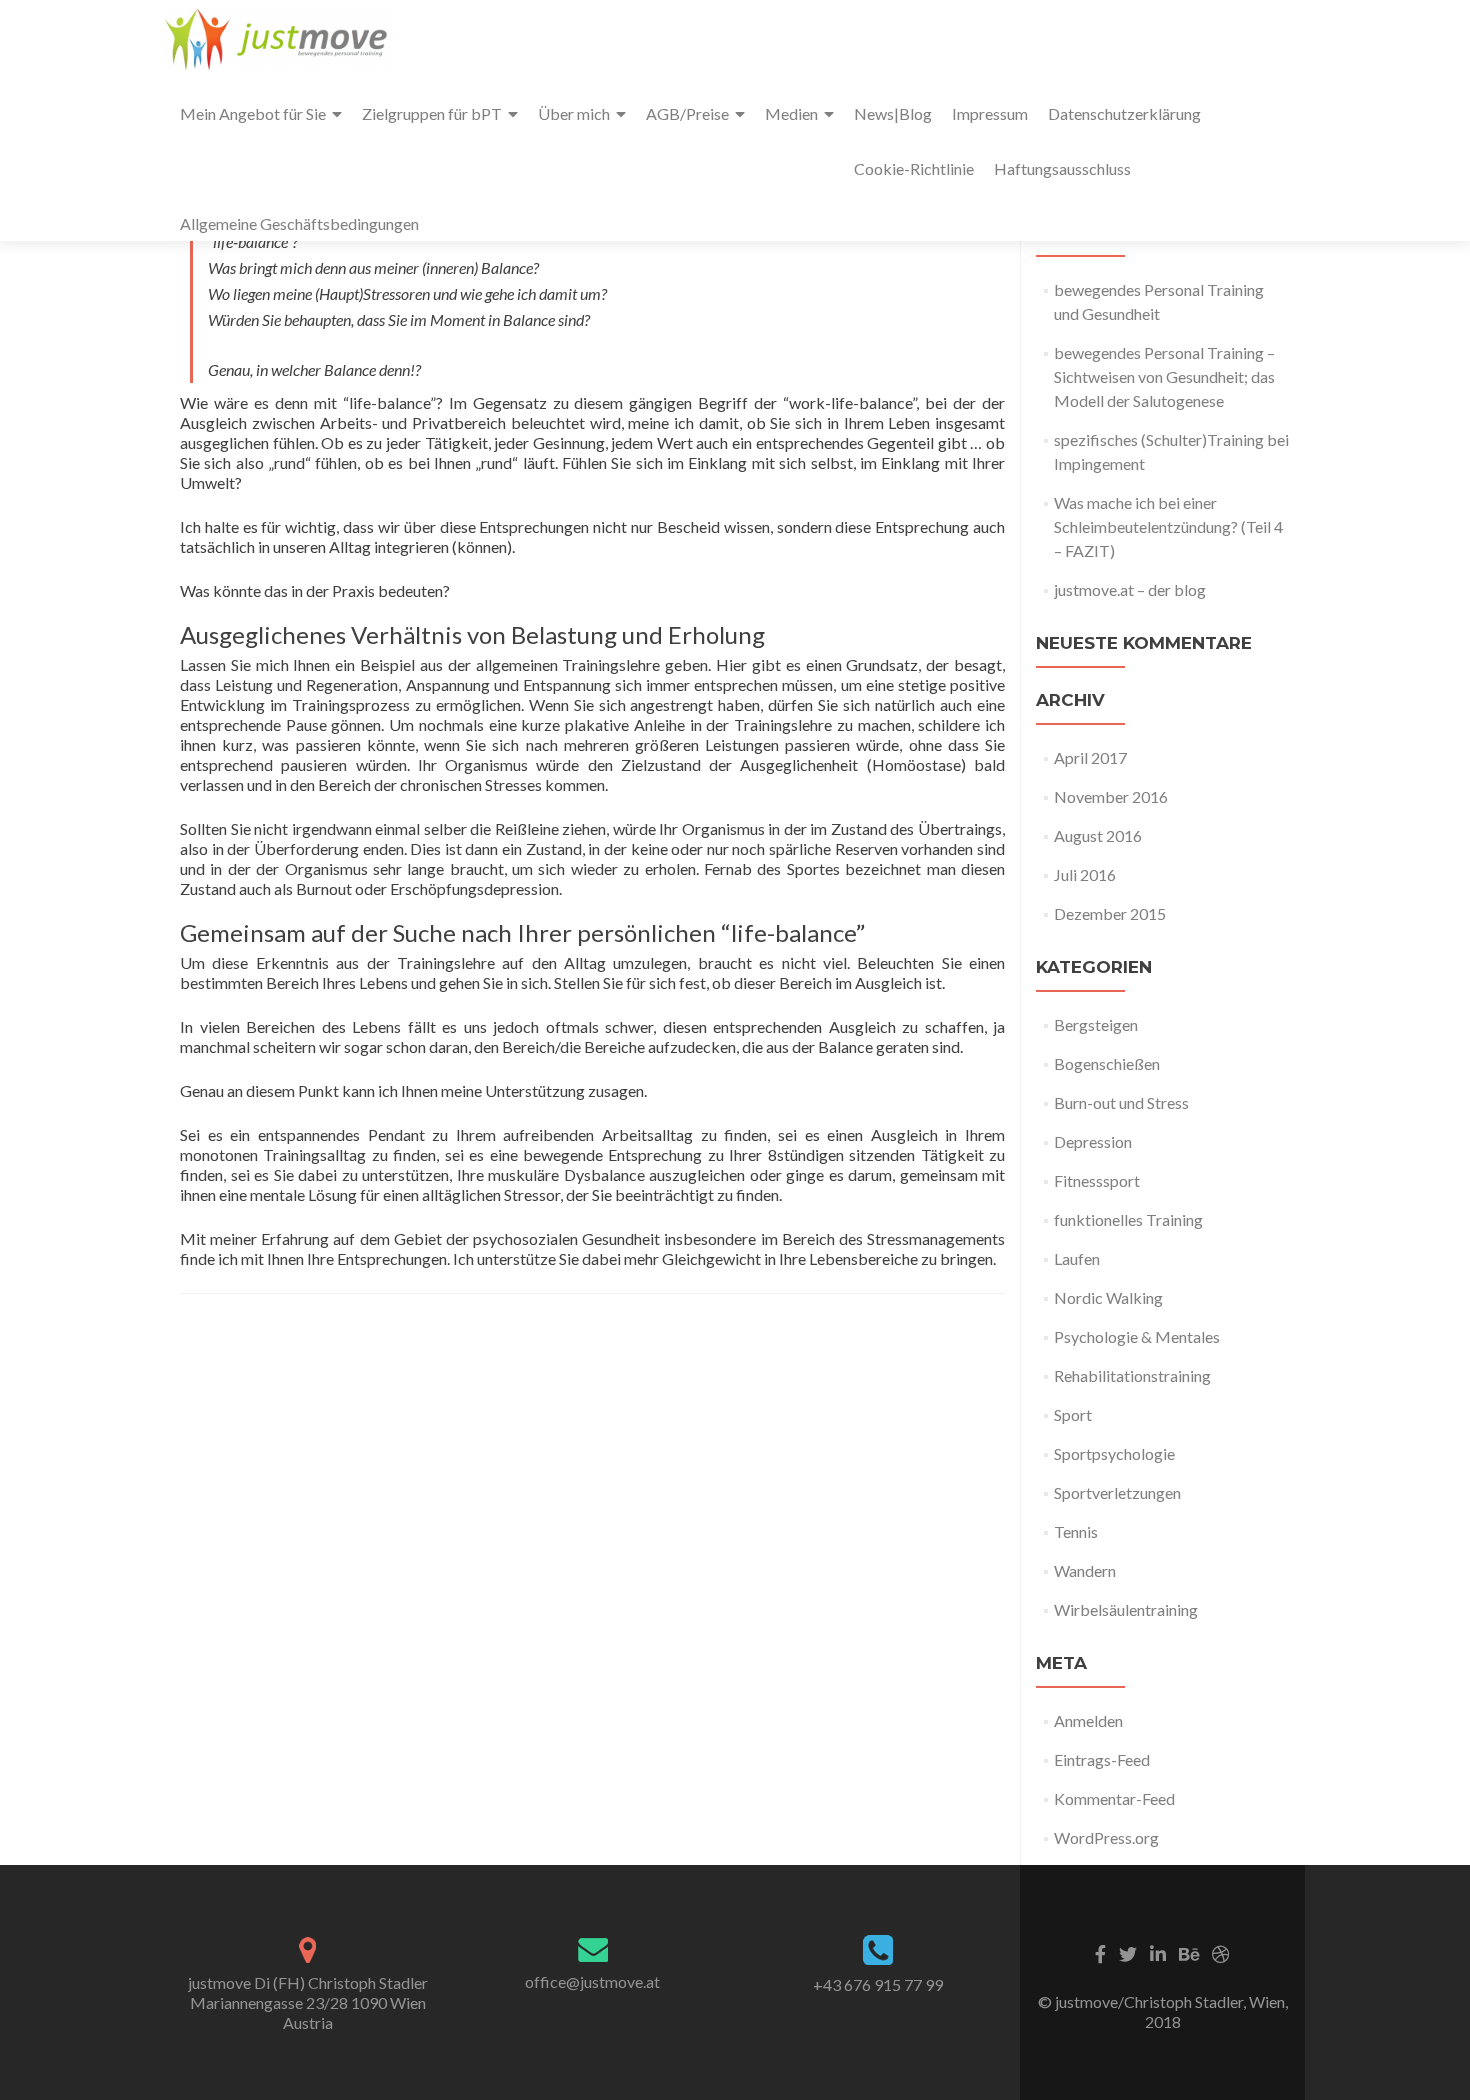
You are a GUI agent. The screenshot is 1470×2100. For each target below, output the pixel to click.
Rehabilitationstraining (1132, 1375)
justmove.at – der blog (1130, 589)
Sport (1073, 1414)
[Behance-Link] (1189, 1952)
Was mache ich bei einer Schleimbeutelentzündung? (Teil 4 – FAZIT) (1168, 526)
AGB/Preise (687, 113)
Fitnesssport (1097, 1180)
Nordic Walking (1108, 1297)
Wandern (1085, 1570)
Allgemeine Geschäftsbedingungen (299, 223)
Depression (1093, 1141)
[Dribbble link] (1221, 1952)
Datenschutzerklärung (1124, 113)
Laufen (1077, 1258)
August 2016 (1098, 835)
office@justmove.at (592, 1981)
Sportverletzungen (1117, 1492)
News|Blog (893, 113)
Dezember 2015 (1110, 913)
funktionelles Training (1128, 1219)
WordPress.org (1106, 1837)
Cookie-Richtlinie (914, 168)
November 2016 (1111, 796)
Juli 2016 (1085, 874)
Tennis (1076, 1531)
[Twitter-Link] (1128, 1952)
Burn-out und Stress (1121, 1102)
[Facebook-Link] (1100, 1952)
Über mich (574, 113)
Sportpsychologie (1114, 1453)
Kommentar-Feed (1114, 1798)
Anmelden (1088, 1720)
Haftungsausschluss (1062, 168)
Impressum (990, 113)
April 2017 (1090, 757)
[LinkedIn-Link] (1158, 1952)
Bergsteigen (1096, 1024)
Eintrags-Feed (1102, 1759)
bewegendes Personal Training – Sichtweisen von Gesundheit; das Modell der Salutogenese (1164, 376)
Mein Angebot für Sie (253, 113)
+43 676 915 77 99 (878, 1984)
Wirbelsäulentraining (1126, 1609)
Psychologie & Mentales (1137, 1336)
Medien (791, 113)
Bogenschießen (1107, 1063)
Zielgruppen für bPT (432, 113)
